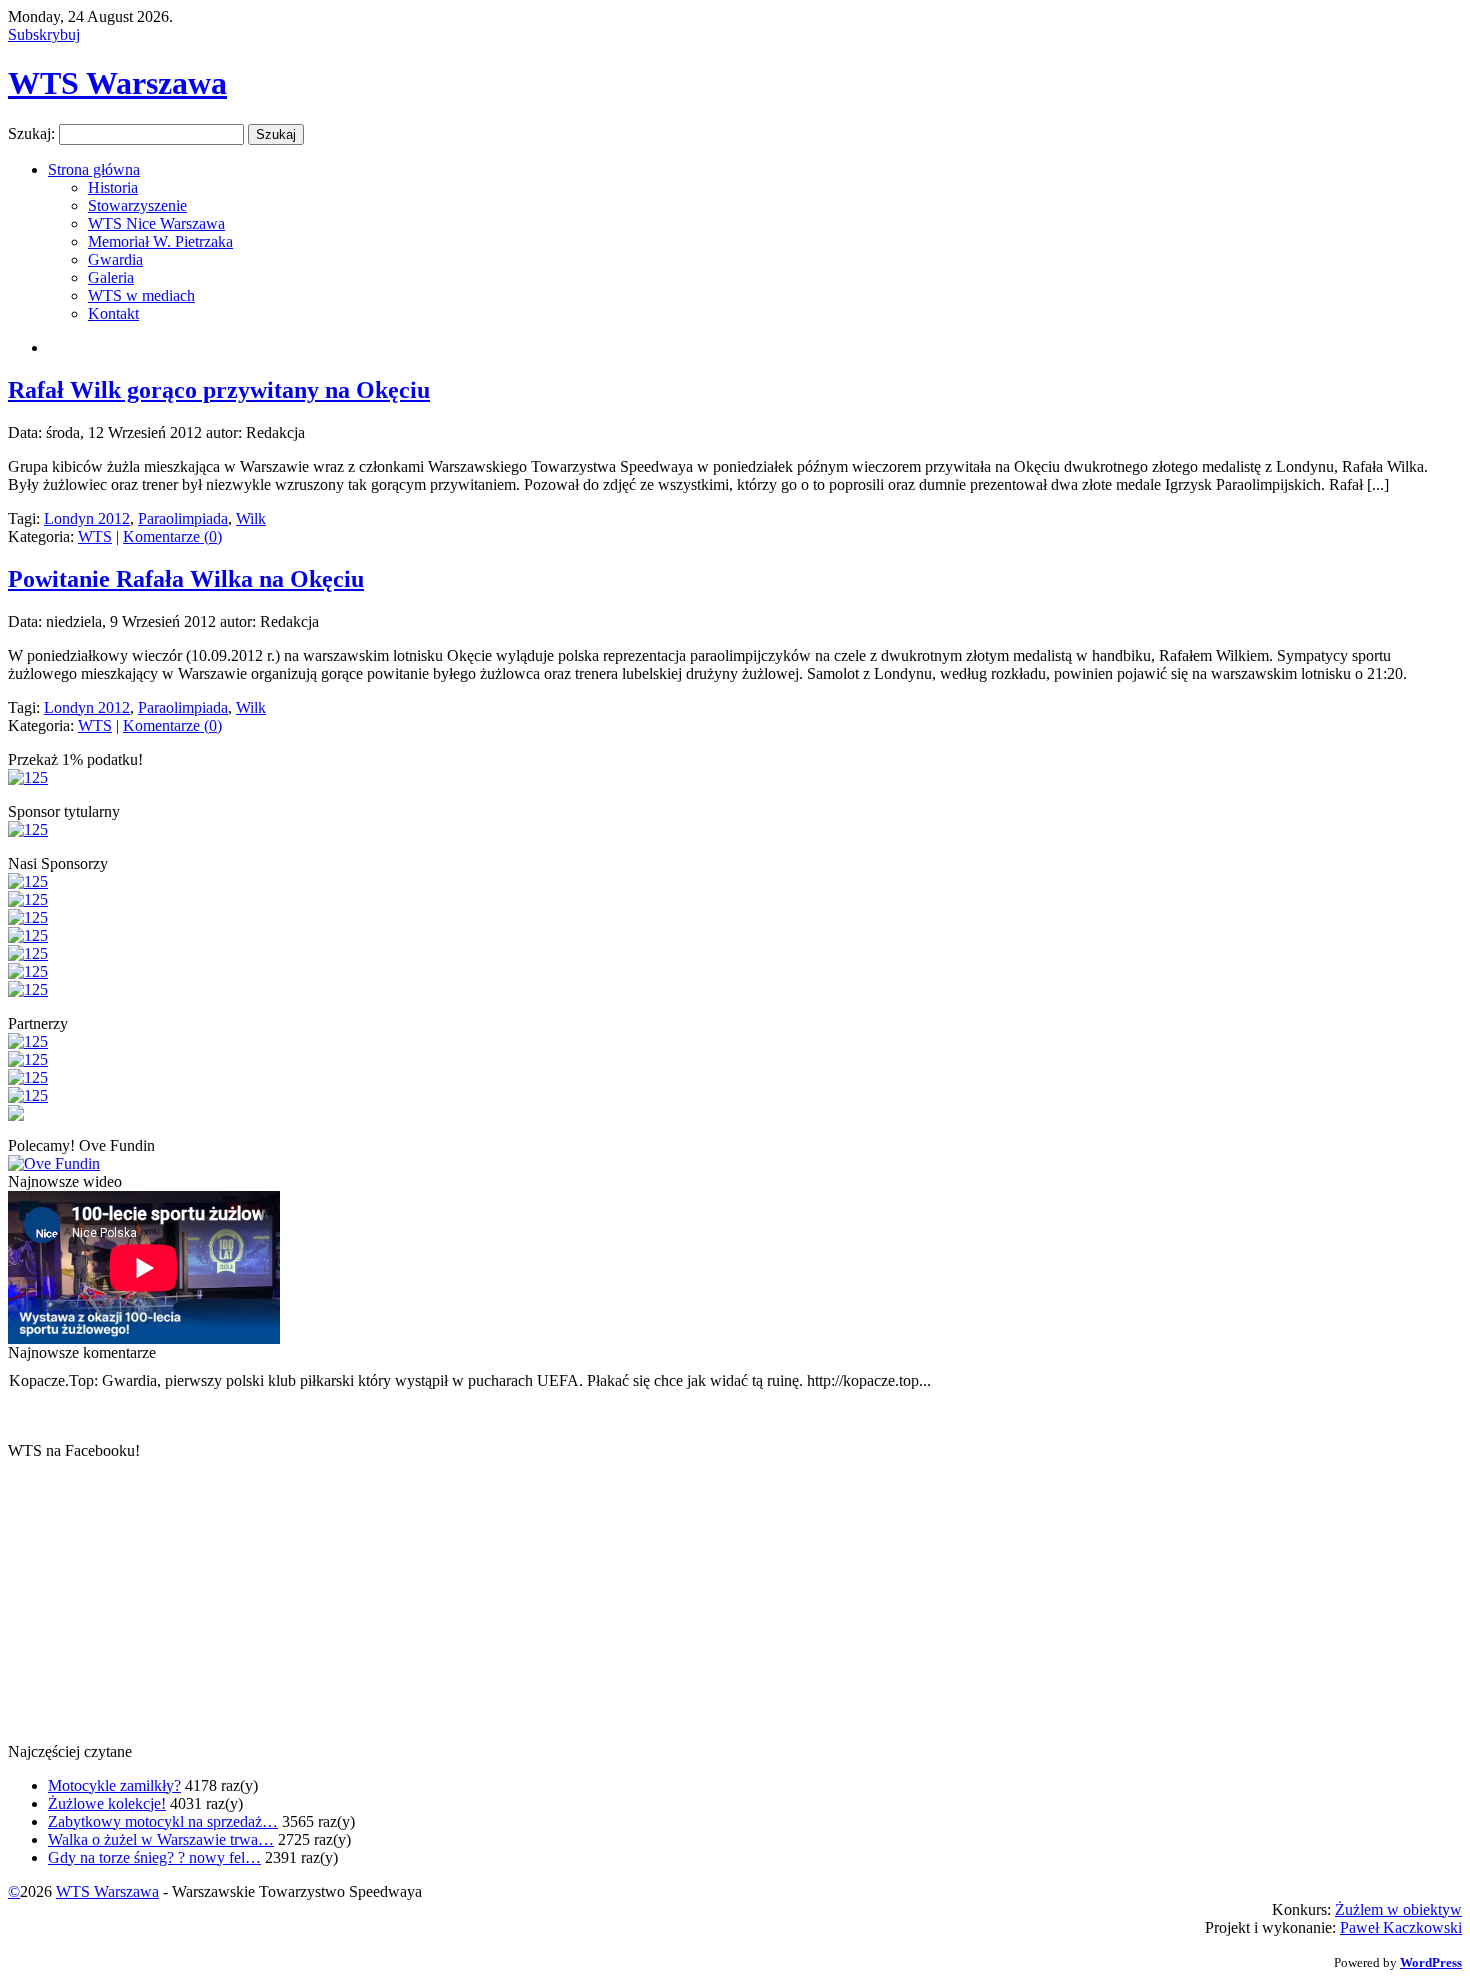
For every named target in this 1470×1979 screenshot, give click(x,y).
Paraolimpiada (183, 518)
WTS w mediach (141, 295)
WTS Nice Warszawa (156, 223)
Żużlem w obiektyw (1398, 1909)
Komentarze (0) (172, 536)
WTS (95, 536)
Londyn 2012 (87, 518)
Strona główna (94, 169)
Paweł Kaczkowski (1401, 1927)
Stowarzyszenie (137, 205)
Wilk (251, 518)
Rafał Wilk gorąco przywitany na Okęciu (219, 390)
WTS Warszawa (117, 83)
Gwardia (115, 259)
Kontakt (113, 313)
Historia (113, 187)
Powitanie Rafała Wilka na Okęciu (186, 579)
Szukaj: (31, 133)
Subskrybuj (44, 34)
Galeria (111, 277)
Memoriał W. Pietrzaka (160, 241)
